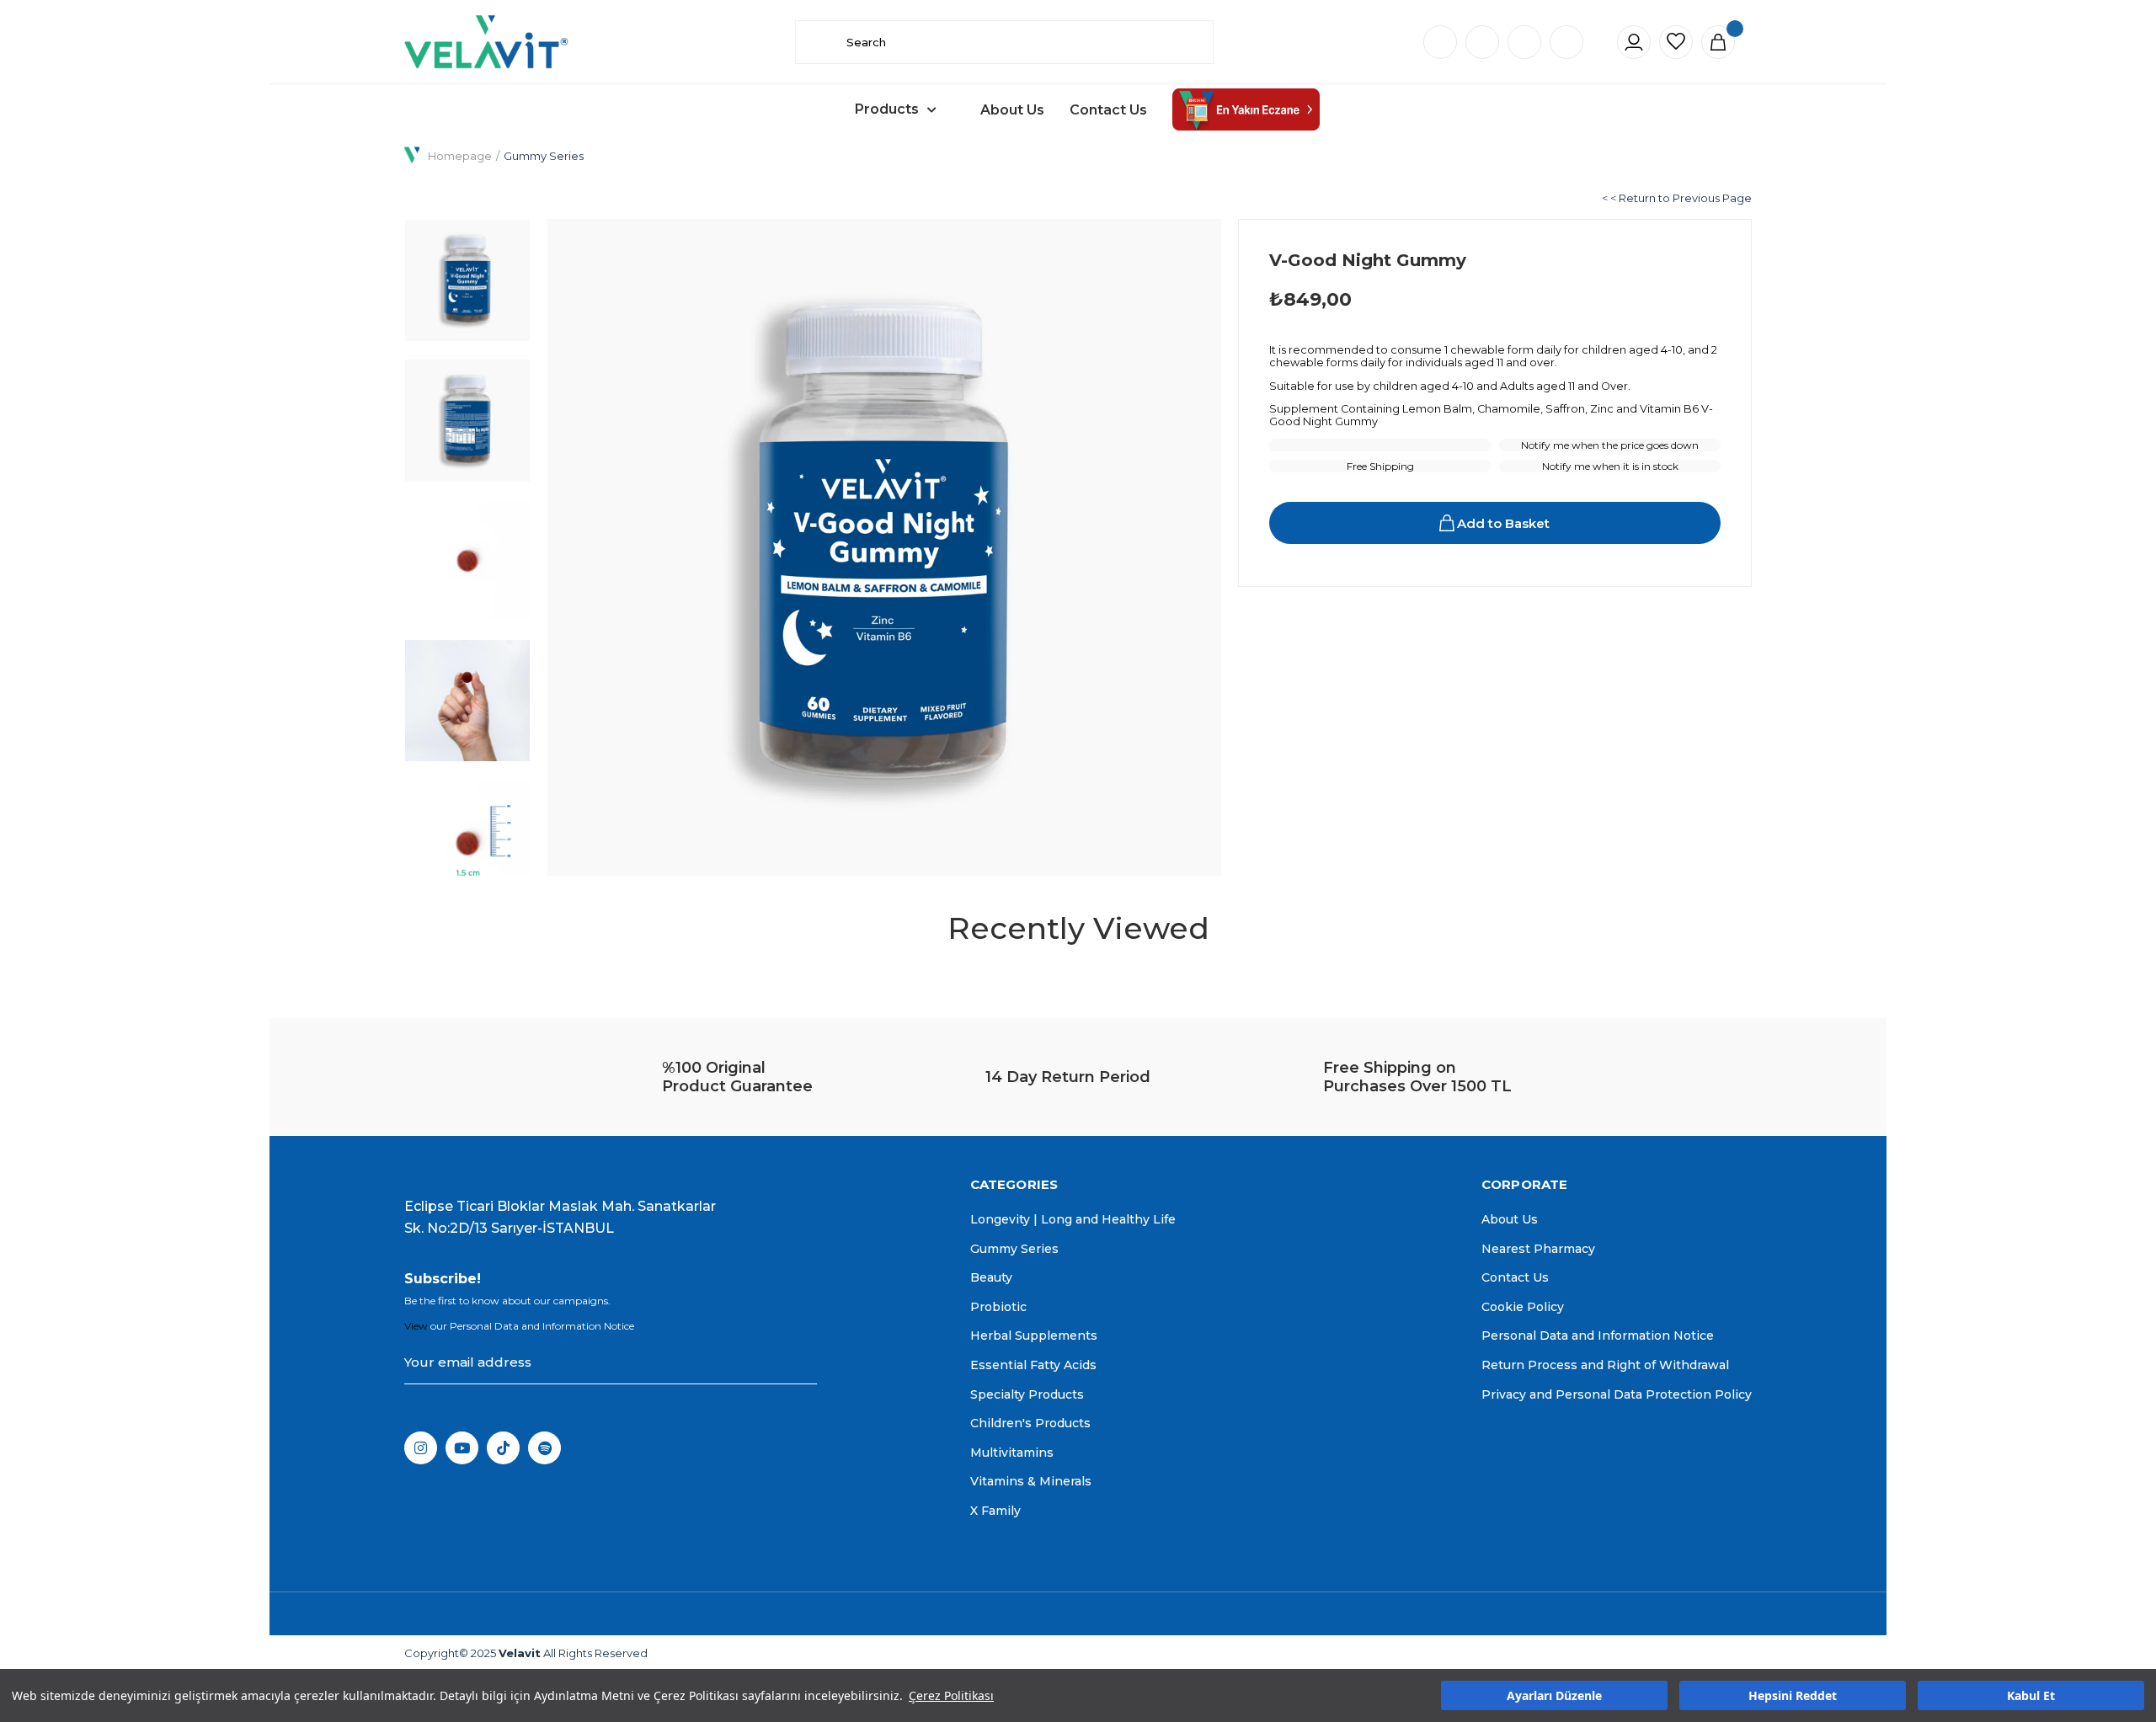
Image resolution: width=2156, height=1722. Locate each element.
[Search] (821, 42)
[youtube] (462, 1448)
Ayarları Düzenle (1554, 1695)
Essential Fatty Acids (1033, 1365)
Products (887, 109)
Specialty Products (1027, 1394)
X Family (995, 1511)
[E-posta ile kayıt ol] (801, 1362)
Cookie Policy (1523, 1307)
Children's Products (1030, 1423)
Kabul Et (2031, 1695)
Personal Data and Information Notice (1598, 1335)
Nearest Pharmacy (1538, 1249)
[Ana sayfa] (486, 42)
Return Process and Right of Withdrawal (1605, 1365)
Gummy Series (1014, 1249)
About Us (1012, 110)
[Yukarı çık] (2109, 1438)
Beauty (991, 1277)
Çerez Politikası (951, 1695)
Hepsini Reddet (1793, 1695)
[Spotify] (544, 1448)
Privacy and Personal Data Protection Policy (1617, 1394)
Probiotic (998, 1307)
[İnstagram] (421, 1448)
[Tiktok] (503, 1448)
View (416, 1326)
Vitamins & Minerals (1031, 1481)
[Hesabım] (1634, 42)
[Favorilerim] (1676, 42)
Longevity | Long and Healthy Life (1073, 1219)
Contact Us (1108, 110)
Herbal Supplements (1034, 1335)
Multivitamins (1012, 1453)
